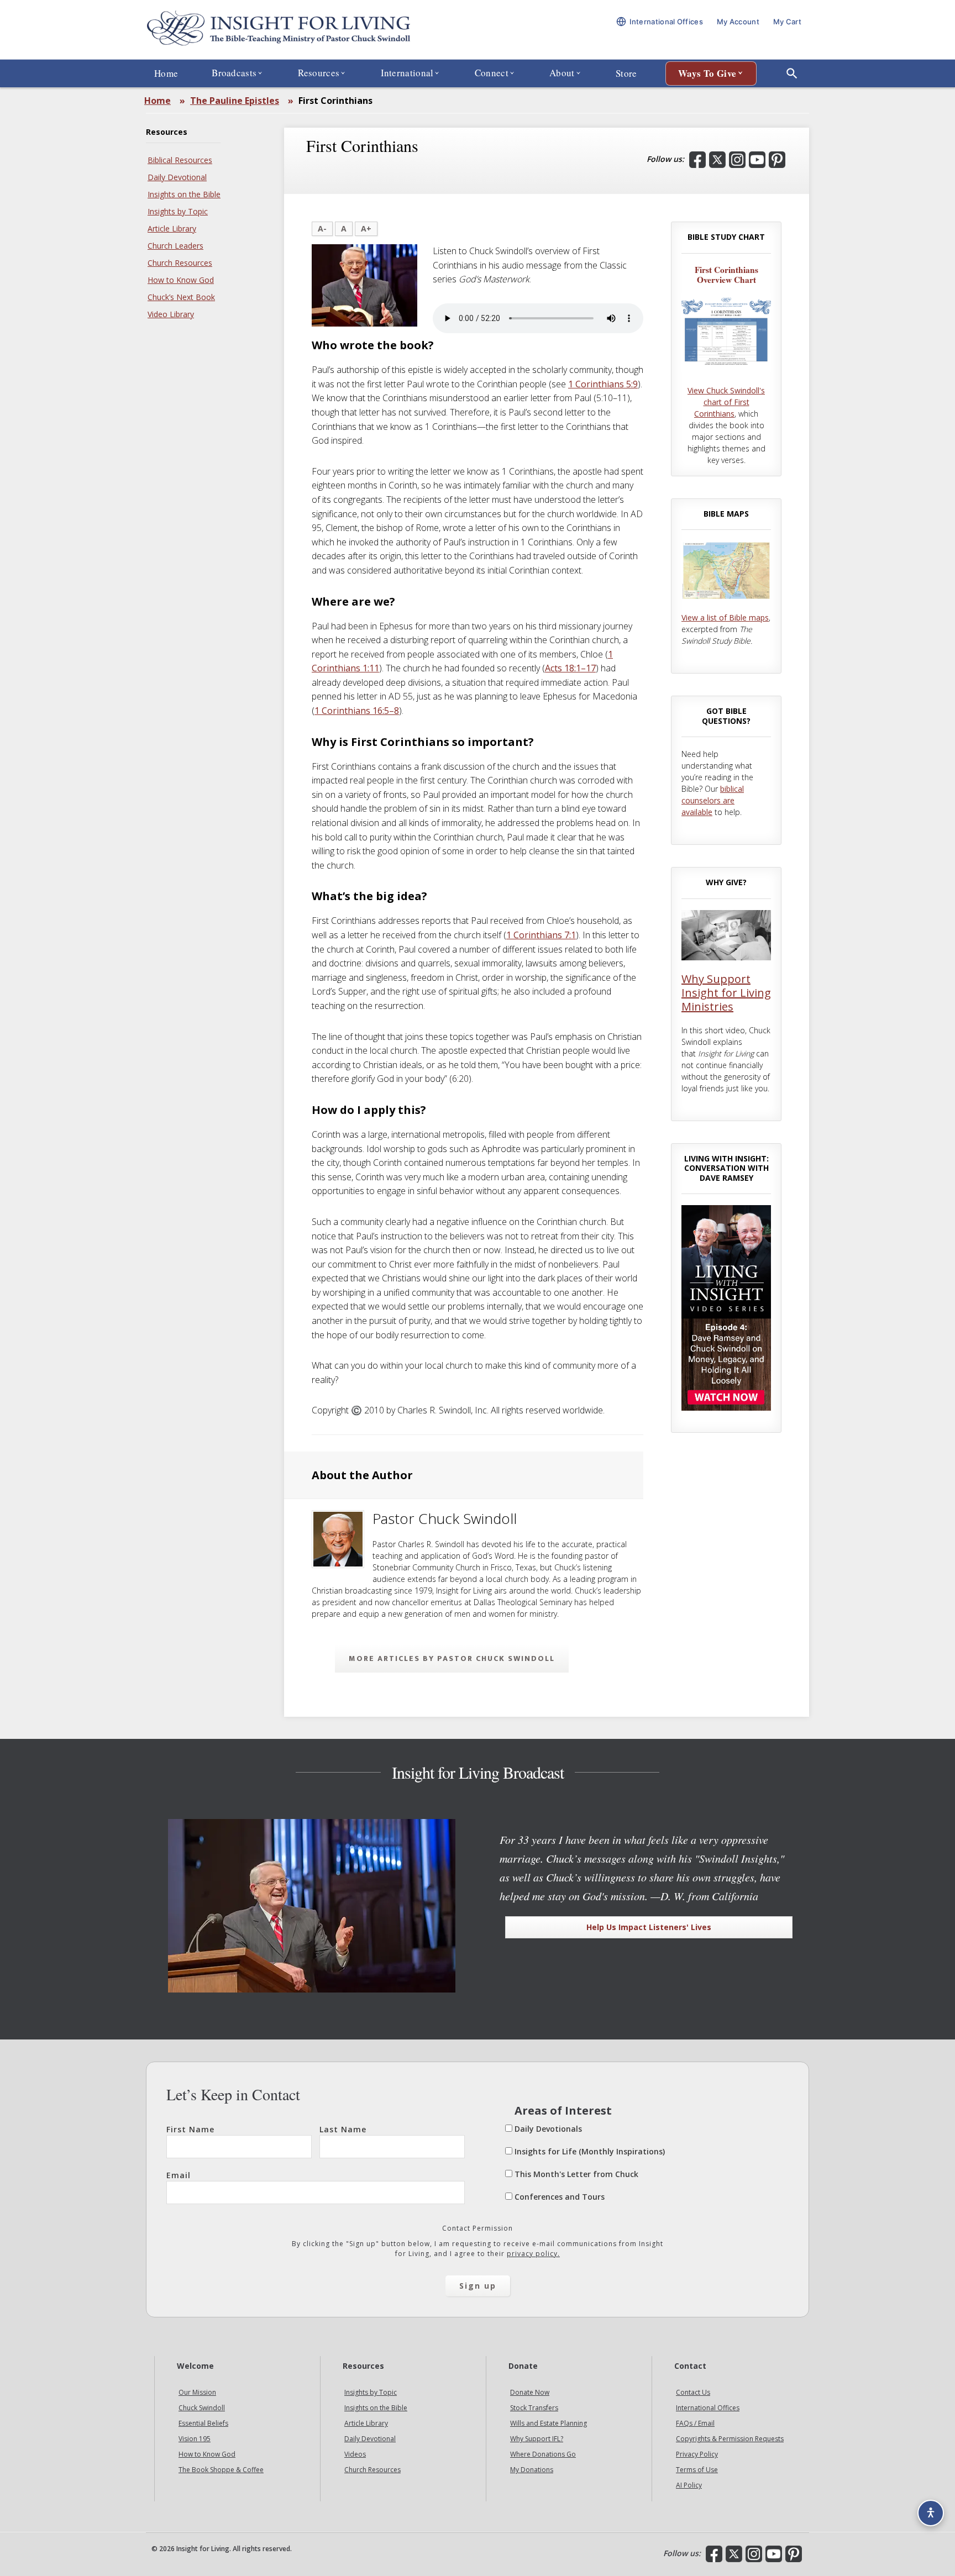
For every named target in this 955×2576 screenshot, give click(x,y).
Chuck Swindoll (202, 2408)
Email (179, 2175)
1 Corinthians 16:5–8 (357, 711)
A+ (366, 228)
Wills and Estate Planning (549, 2424)
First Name (190, 2129)
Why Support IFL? (537, 2439)
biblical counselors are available (713, 800)
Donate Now (530, 2393)
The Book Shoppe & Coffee (221, 2470)
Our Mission (197, 2393)
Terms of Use (697, 2470)
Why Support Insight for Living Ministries (726, 993)
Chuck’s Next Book (181, 297)
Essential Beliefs (203, 2424)
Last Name (343, 2129)
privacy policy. (533, 2254)
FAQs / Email (695, 2424)
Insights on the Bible (184, 194)
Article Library (172, 228)
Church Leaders (175, 246)
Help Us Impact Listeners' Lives (649, 1927)
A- (322, 228)
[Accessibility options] (931, 2513)
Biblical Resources (180, 160)
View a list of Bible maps (725, 617)
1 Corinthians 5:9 (603, 384)
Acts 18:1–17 (570, 668)
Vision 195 (195, 2439)
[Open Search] (792, 73)
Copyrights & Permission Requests (730, 2439)
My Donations (532, 2470)
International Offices (708, 2408)
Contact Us (693, 2393)
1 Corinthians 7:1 (541, 935)
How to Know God (181, 280)
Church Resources (180, 263)
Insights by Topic (178, 211)
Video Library (171, 314)
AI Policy (689, 2486)
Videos (355, 2455)
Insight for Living (279, 30)
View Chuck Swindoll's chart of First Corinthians (726, 402)
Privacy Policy (697, 2455)
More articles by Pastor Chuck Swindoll (452, 1658)
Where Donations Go (543, 2455)
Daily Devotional (177, 177)
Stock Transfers (534, 2408)
